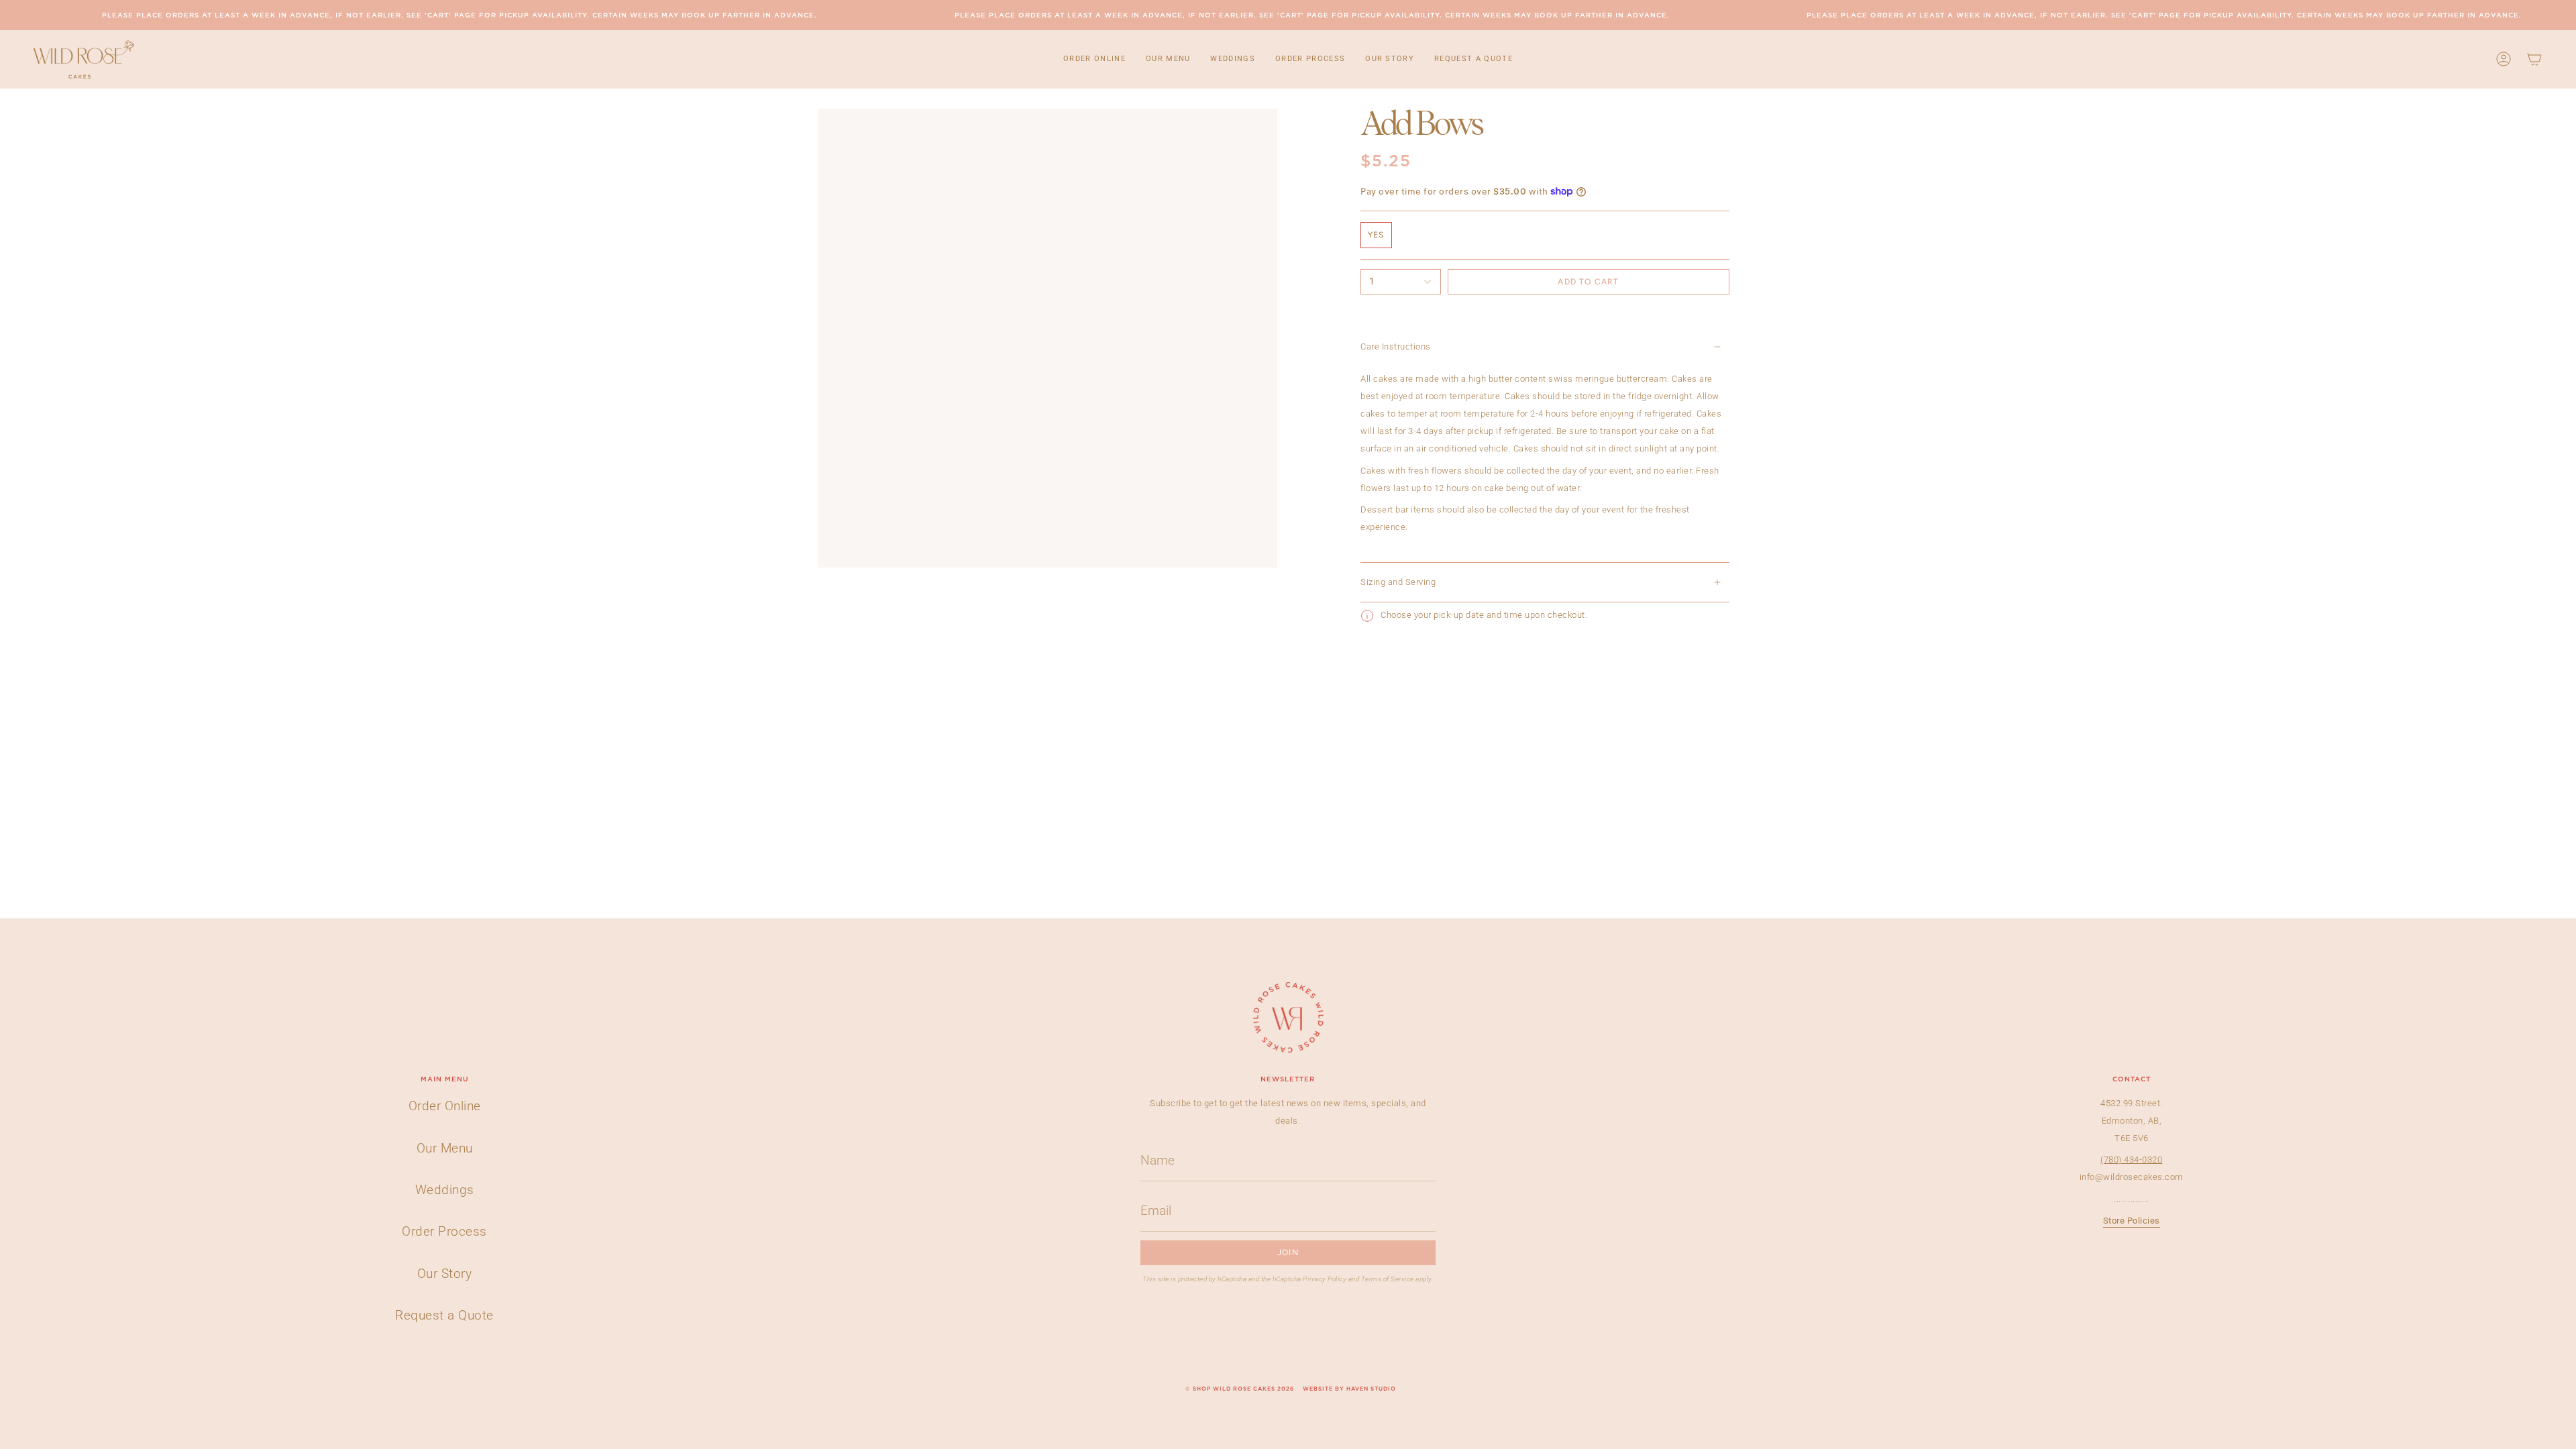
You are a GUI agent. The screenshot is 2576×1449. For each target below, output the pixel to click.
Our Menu (445, 1148)
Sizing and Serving (1398, 582)
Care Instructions (1396, 346)
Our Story (445, 1274)
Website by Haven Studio (1349, 1389)
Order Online (445, 1106)
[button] (1094, 59)
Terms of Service (1388, 1279)
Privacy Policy (1325, 1279)
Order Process (444, 1231)
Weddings (445, 1190)
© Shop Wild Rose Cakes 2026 (1240, 1389)
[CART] (2534, 59)
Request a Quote (444, 1315)
